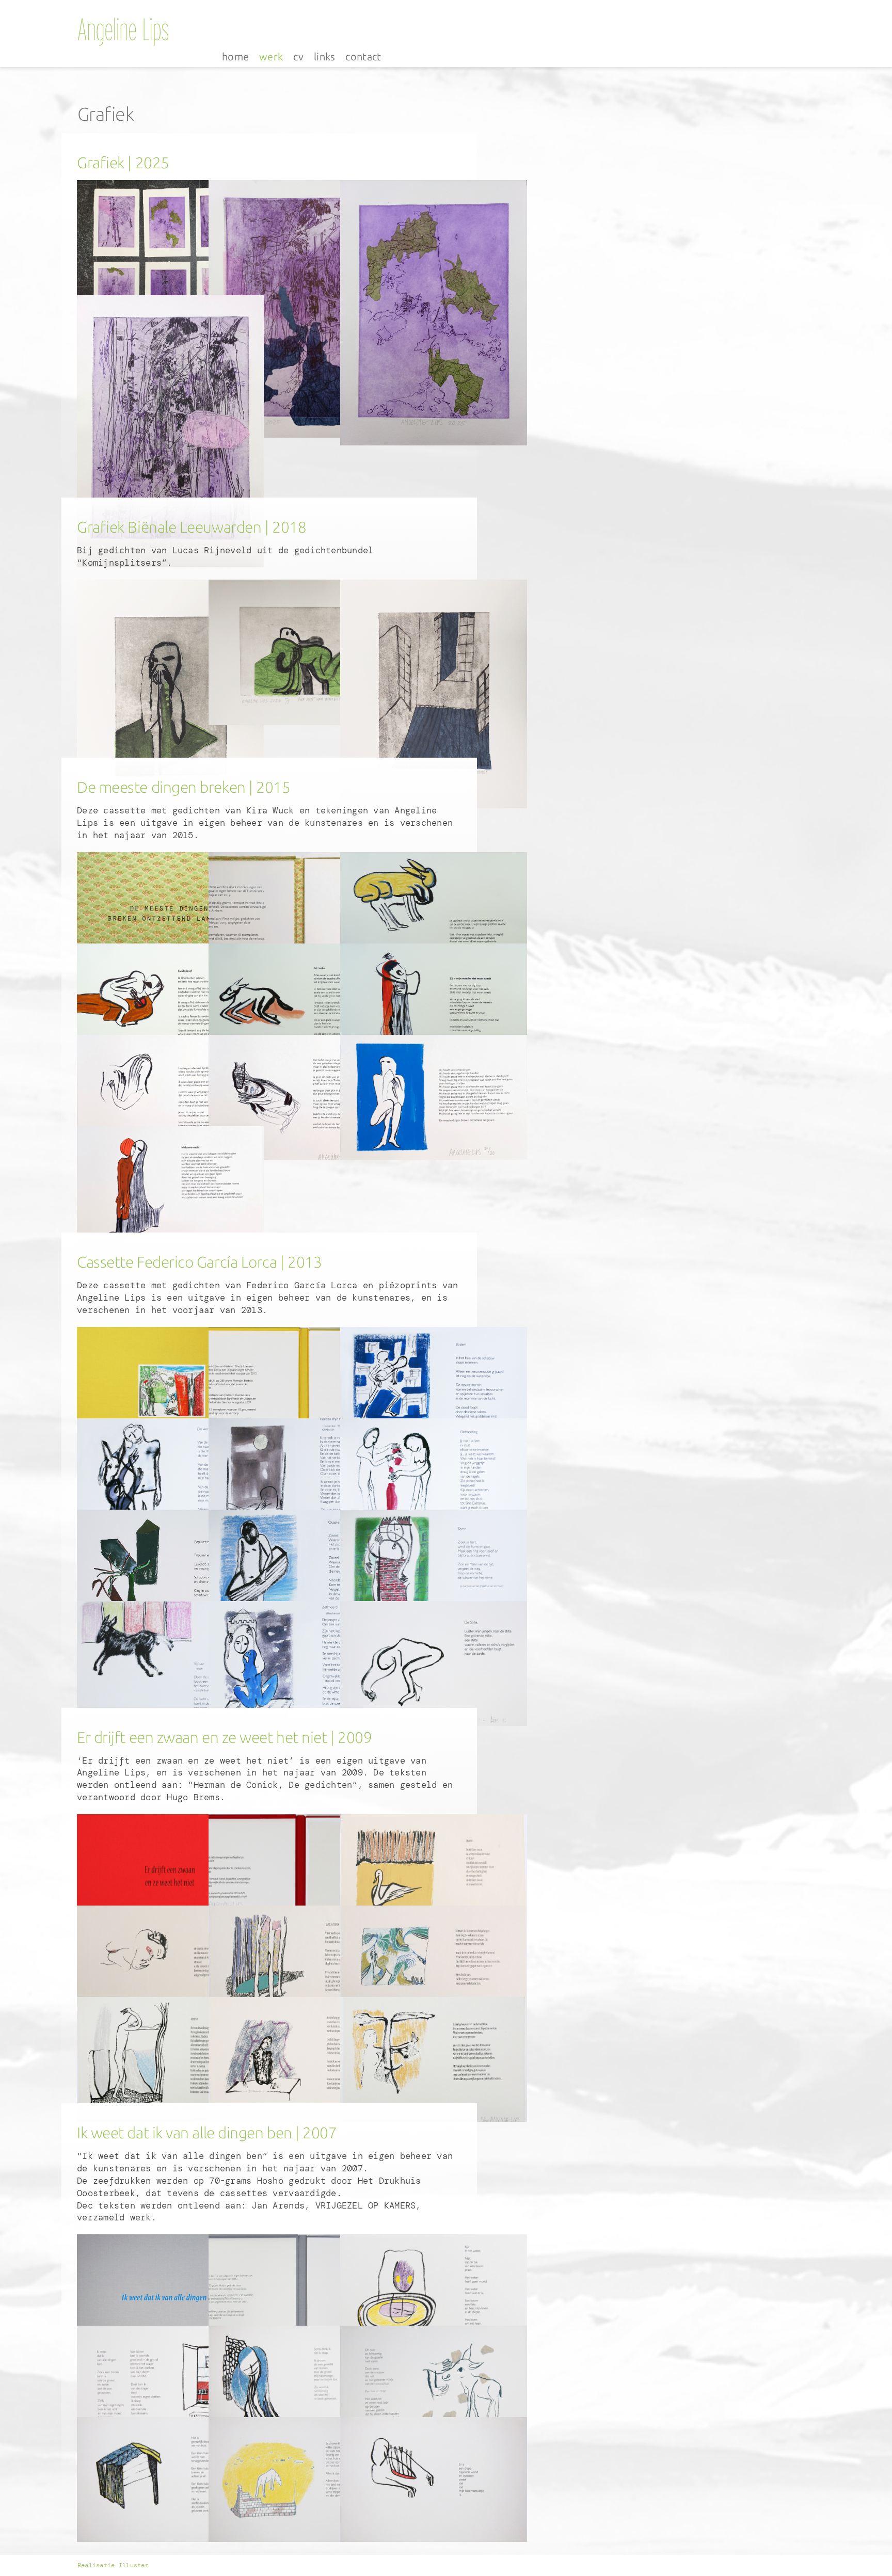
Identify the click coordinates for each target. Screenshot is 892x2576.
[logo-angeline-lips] (123, 20)
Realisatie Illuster (113, 2565)
